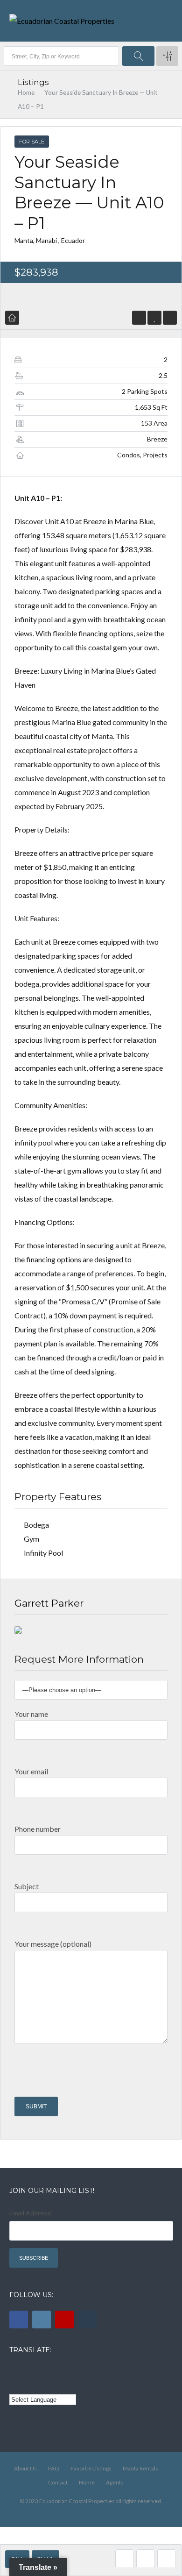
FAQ (54, 2468)
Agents (115, 2482)
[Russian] (53, 2371)
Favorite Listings (91, 2468)
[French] (41, 2371)
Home (26, 93)
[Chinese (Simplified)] (15, 2385)
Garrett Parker (49, 1603)
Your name (31, 1714)
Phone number (38, 1829)
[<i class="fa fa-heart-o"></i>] (155, 317)
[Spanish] (28, 2371)
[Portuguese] (28, 2385)
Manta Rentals (140, 2468)
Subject (27, 1886)
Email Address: (31, 2213)
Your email (31, 1771)
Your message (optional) (53, 1944)
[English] (15, 2371)
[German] (66, 2371)
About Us (25, 2468)
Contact (58, 2482)
